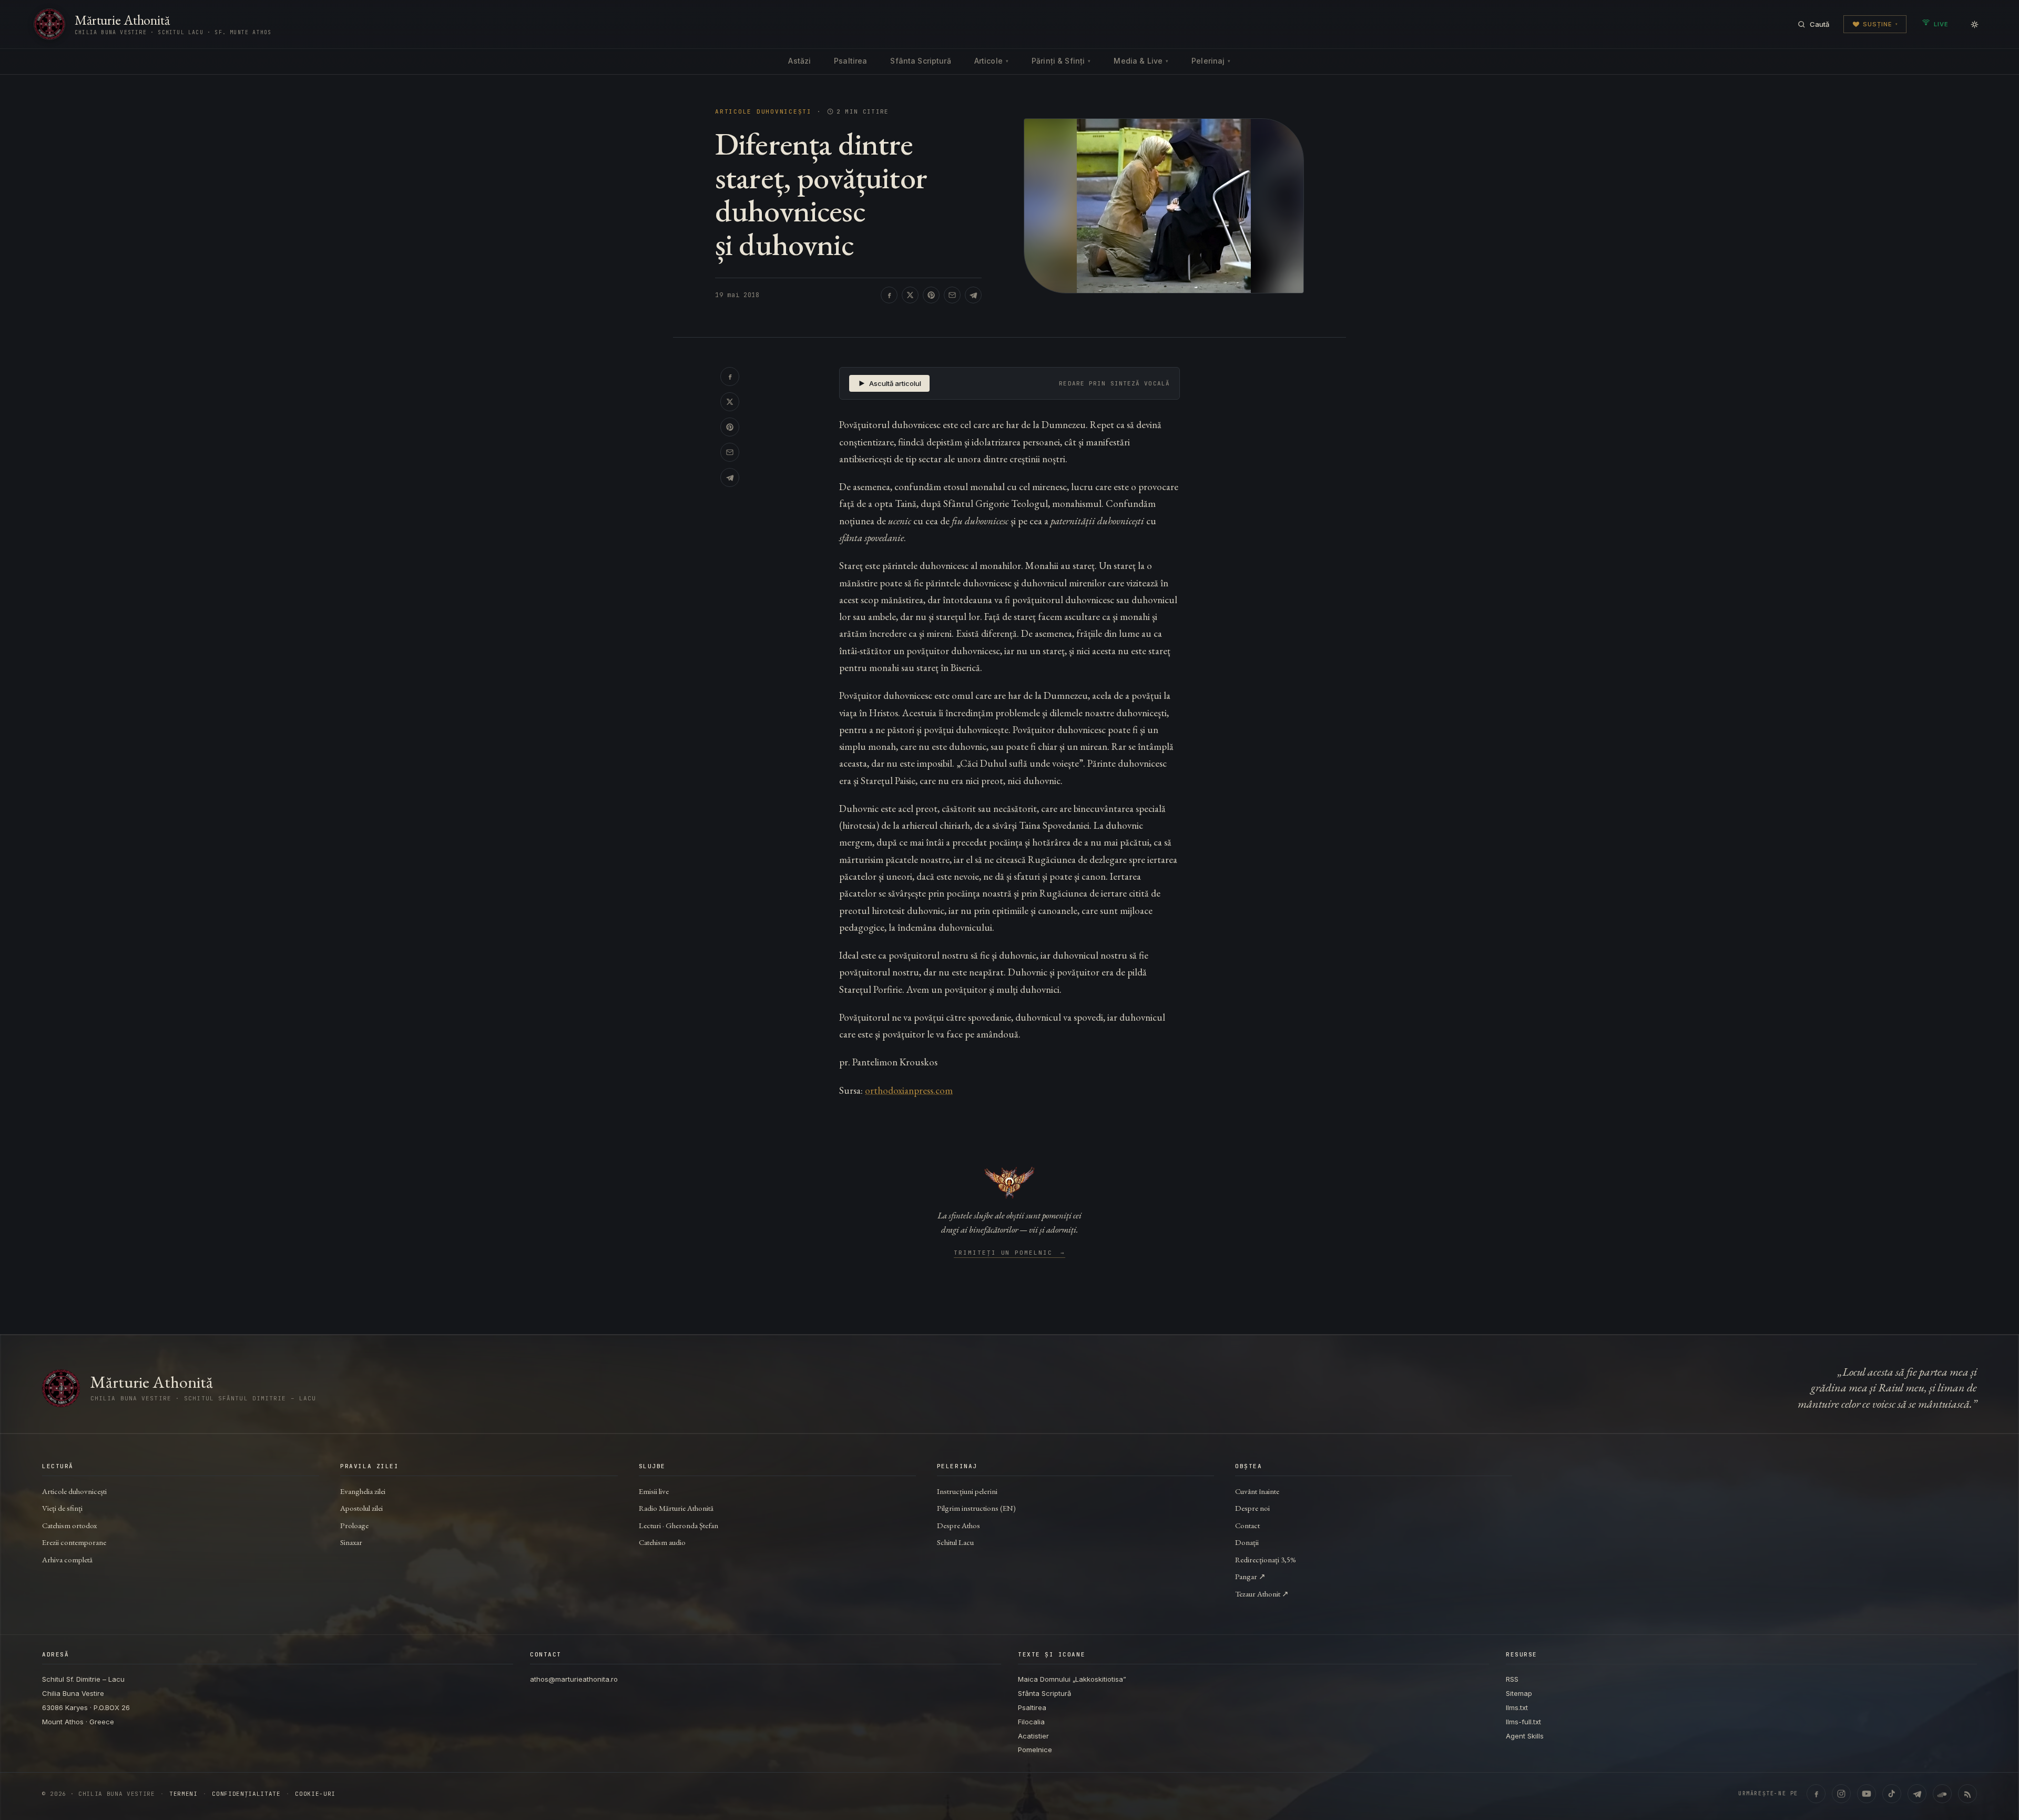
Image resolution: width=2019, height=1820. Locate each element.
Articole (991, 61)
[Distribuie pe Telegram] (973, 295)
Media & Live (1141, 61)
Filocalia (1031, 1722)
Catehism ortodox (69, 1525)
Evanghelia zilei (363, 1491)
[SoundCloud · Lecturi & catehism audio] (1942, 1794)
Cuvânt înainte (1257, 1491)
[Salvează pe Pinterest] (931, 295)
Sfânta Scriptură (920, 61)
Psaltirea (850, 61)
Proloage (354, 1525)
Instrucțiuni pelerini (967, 1491)
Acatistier (1033, 1736)
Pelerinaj (1211, 61)
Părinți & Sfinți (1061, 61)
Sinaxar (351, 1542)
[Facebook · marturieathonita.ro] (1816, 1794)
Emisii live (654, 1491)
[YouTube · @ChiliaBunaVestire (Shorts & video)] (1867, 1794)
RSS (1512, 1679)
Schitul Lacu (955, 1542)
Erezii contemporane (74, 1542)
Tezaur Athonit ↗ (1262, 1594)
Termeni (183, 1794)
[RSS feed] (1967, 1794)
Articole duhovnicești (763, 112)
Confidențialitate (246, 1794)
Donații (1247, 1542)
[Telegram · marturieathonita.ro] (1917, 1794)
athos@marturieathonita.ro (574, 1679)
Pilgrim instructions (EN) (976, 1508)
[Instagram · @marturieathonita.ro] (1841, 1794)
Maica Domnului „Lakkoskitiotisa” (1072, 1679)
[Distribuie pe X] (910, 295)
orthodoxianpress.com (909, 1090)
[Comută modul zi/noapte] (1974, 24)
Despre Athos (958, 1525)
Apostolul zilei (361, 1508)
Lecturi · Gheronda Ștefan (679, 1525)
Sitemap (1519, 1693)
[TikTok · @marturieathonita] (1892, 1794)
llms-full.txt (1523, 1722)
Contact (1247, 1525)
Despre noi (1252, 1508)
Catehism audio (662, 1542)
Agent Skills (1525, 1736)
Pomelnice (1035, 1750)
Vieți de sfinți (62, 1508)
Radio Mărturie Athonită (676, 1508)
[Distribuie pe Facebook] (889, 295)
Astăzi (799, 61)
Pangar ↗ (1250, 1576)
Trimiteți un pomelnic (1010, 1253)
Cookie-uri (315, 1794)
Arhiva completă (67, 1559)
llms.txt (1517, 1707)
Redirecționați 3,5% (1266, 1559)
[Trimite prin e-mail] (952, 295)
